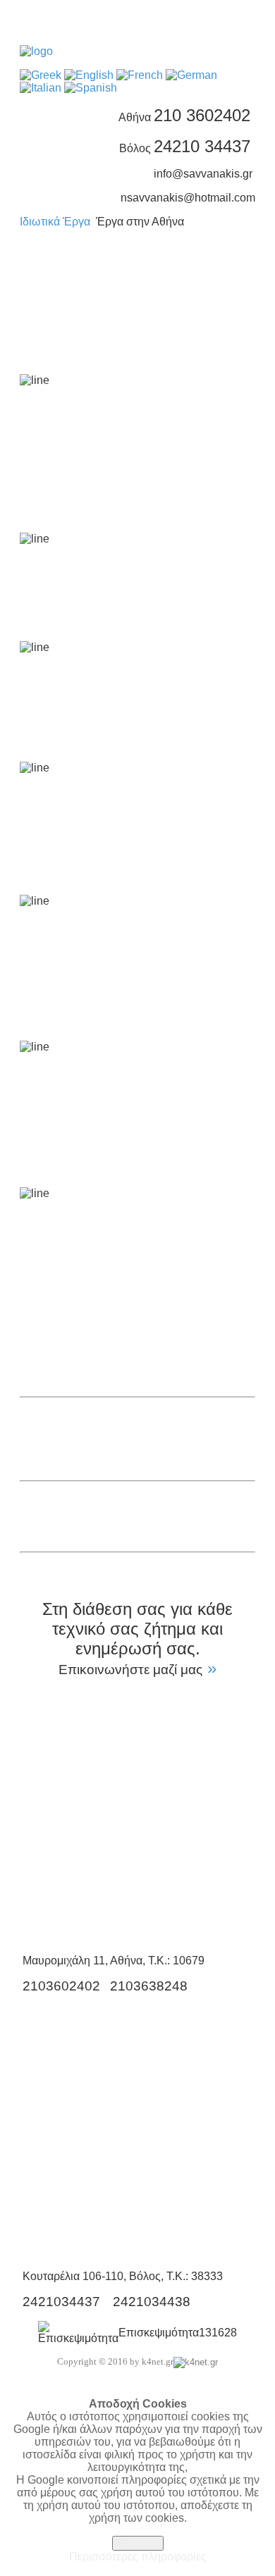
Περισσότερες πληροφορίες (138, 2557)
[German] (191, 75)
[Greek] (41, 75)
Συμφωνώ (138, 2543)
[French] (140, 75)
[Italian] (41, 88)
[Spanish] (91, 88)
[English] (89, 75)
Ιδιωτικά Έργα (55, 222)
